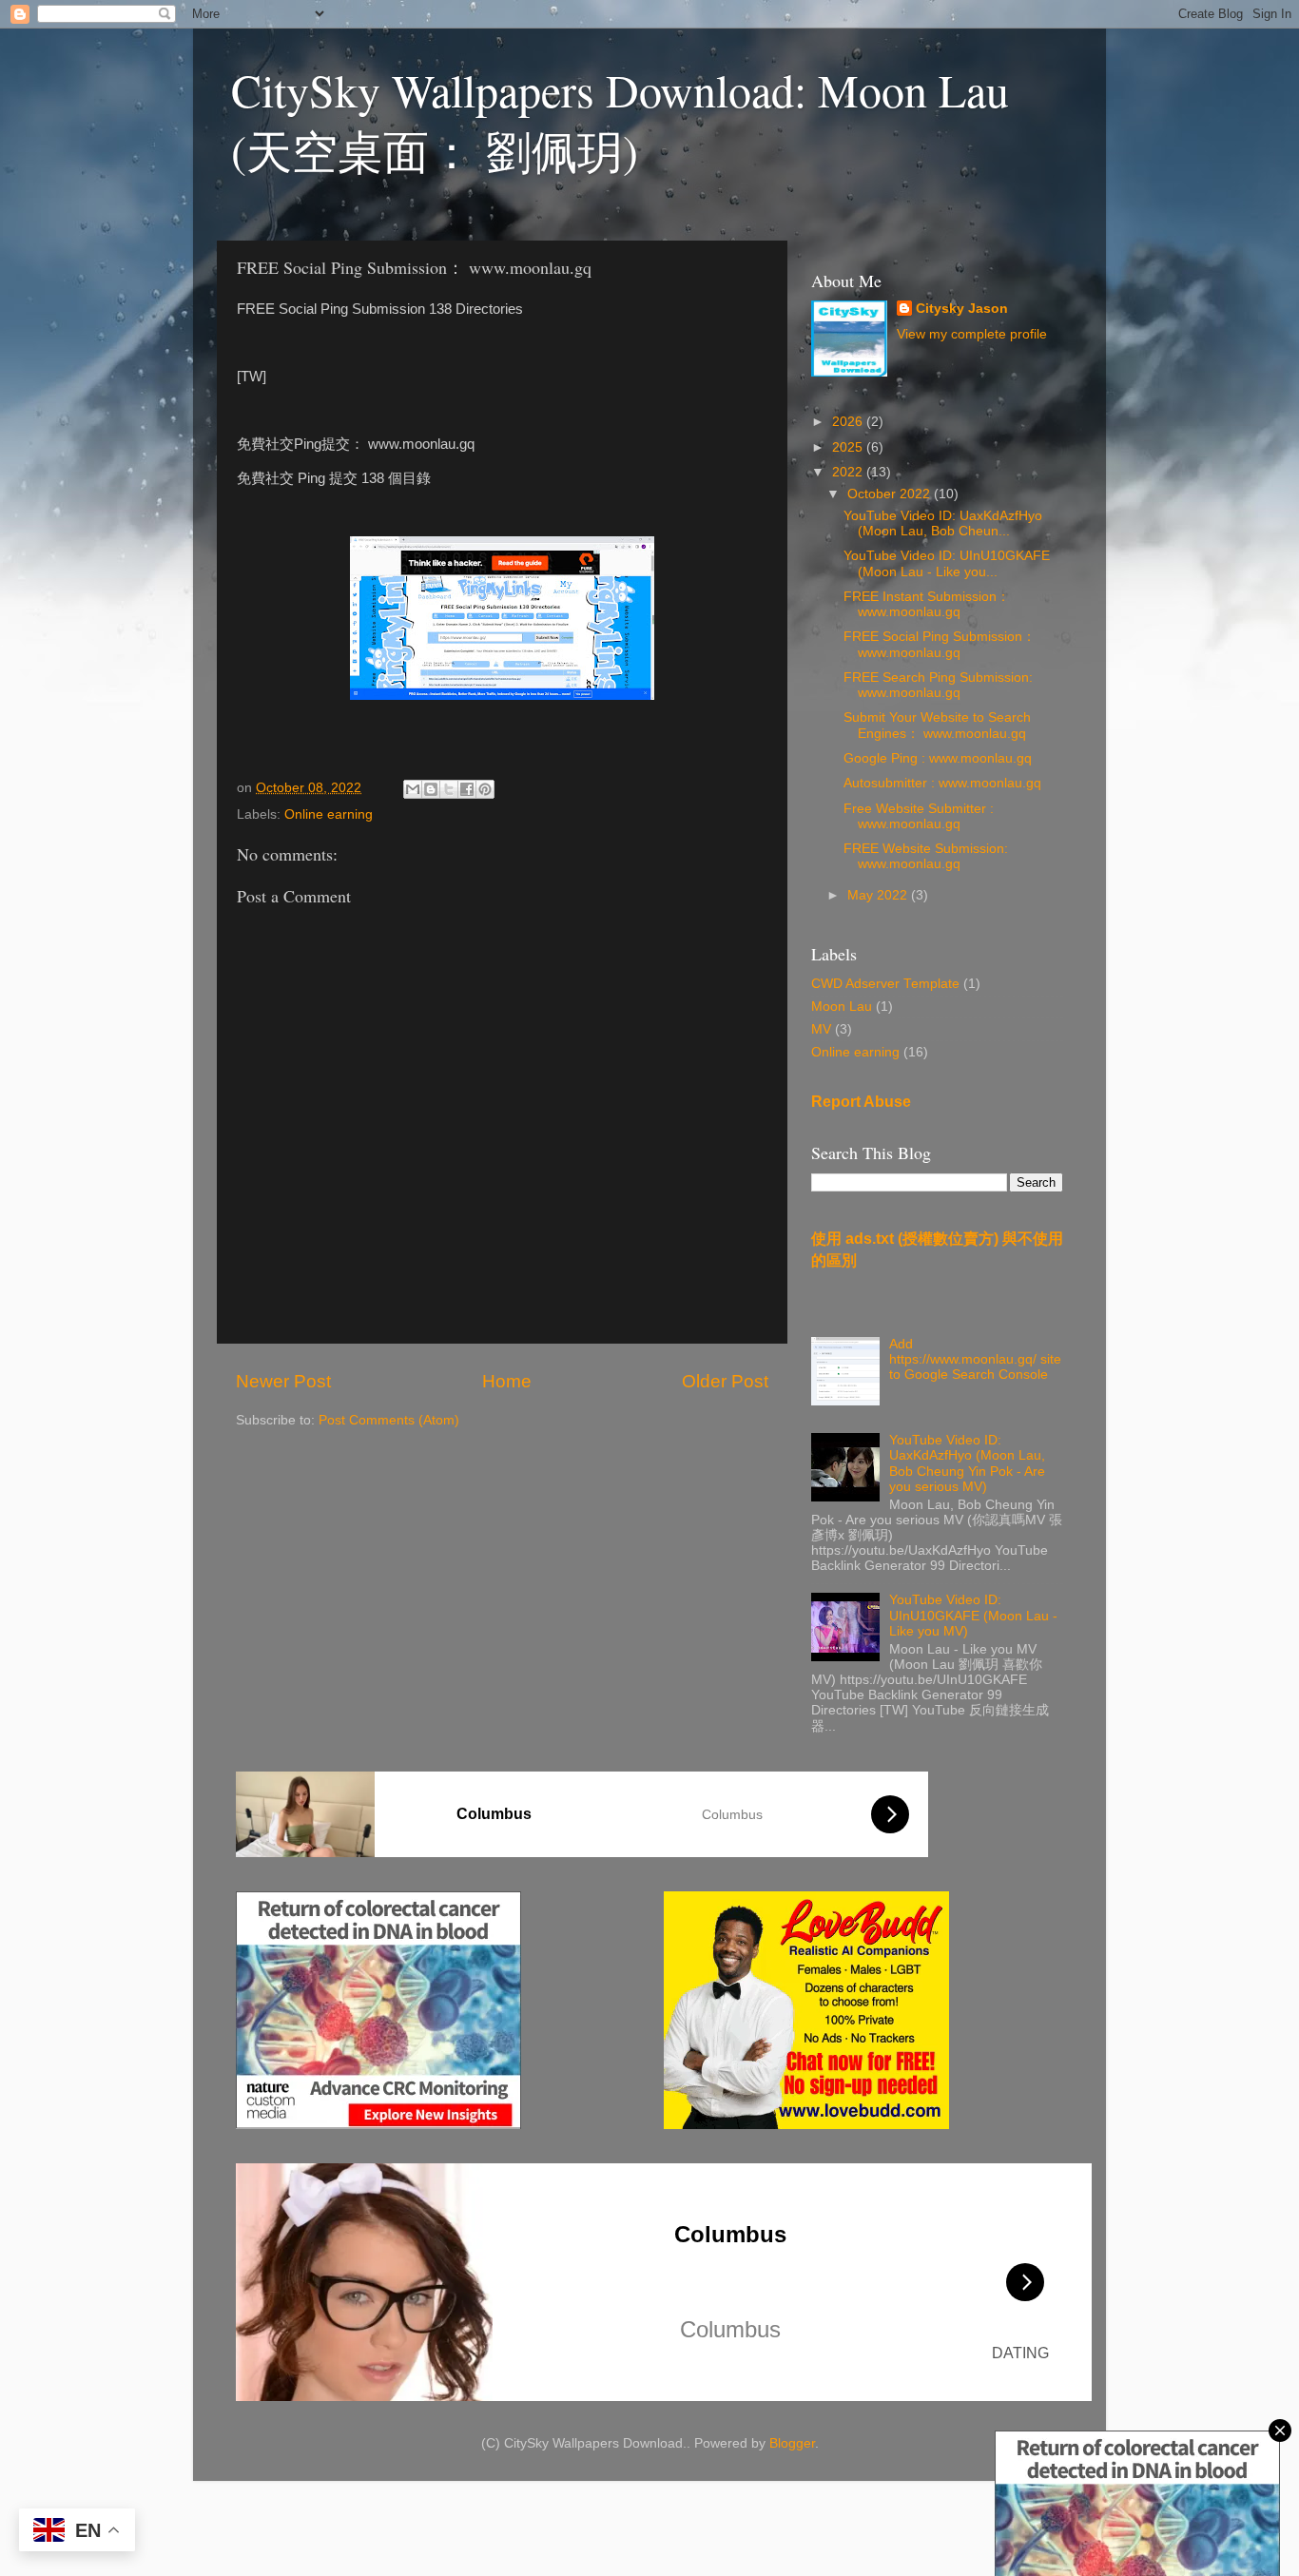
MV (821, 1029)
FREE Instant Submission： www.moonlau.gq (927, 604)
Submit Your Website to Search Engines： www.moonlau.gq (937, 725)
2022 (849, 472)
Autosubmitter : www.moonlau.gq (942, 783)
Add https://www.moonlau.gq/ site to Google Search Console (975, 1359)
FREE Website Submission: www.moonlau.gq (926, 856)
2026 (849, 422)
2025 (849, 447)
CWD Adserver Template (885, 984)
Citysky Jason (962, 309)
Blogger (792, 2443)
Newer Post (283, 1381)
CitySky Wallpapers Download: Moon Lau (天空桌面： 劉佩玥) (620, 120)
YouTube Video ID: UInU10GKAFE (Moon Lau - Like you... (947, 563)
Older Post (725, 1381)
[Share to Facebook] (467, 789)
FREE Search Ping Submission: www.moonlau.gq (938, 685)
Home (507, 1381)
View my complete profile (972, 334)
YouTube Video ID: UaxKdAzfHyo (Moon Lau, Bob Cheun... (943, 523)
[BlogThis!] (431, 789)
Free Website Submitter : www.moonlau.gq (919, 816)
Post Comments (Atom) (389, 1420)
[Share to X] (449, 789)
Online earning (329, 814)
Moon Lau (842, 1007)
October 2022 (891, 494)
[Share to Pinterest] (485, 789)
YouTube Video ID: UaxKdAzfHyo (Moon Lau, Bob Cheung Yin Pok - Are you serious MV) (967, 1463)
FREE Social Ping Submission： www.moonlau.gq (940, 644)
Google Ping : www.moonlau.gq (938, 758)
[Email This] (413, 789)
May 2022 (879, 895)
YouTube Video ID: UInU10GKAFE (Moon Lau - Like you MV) (973, 1615)
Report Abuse (861, 1102)
